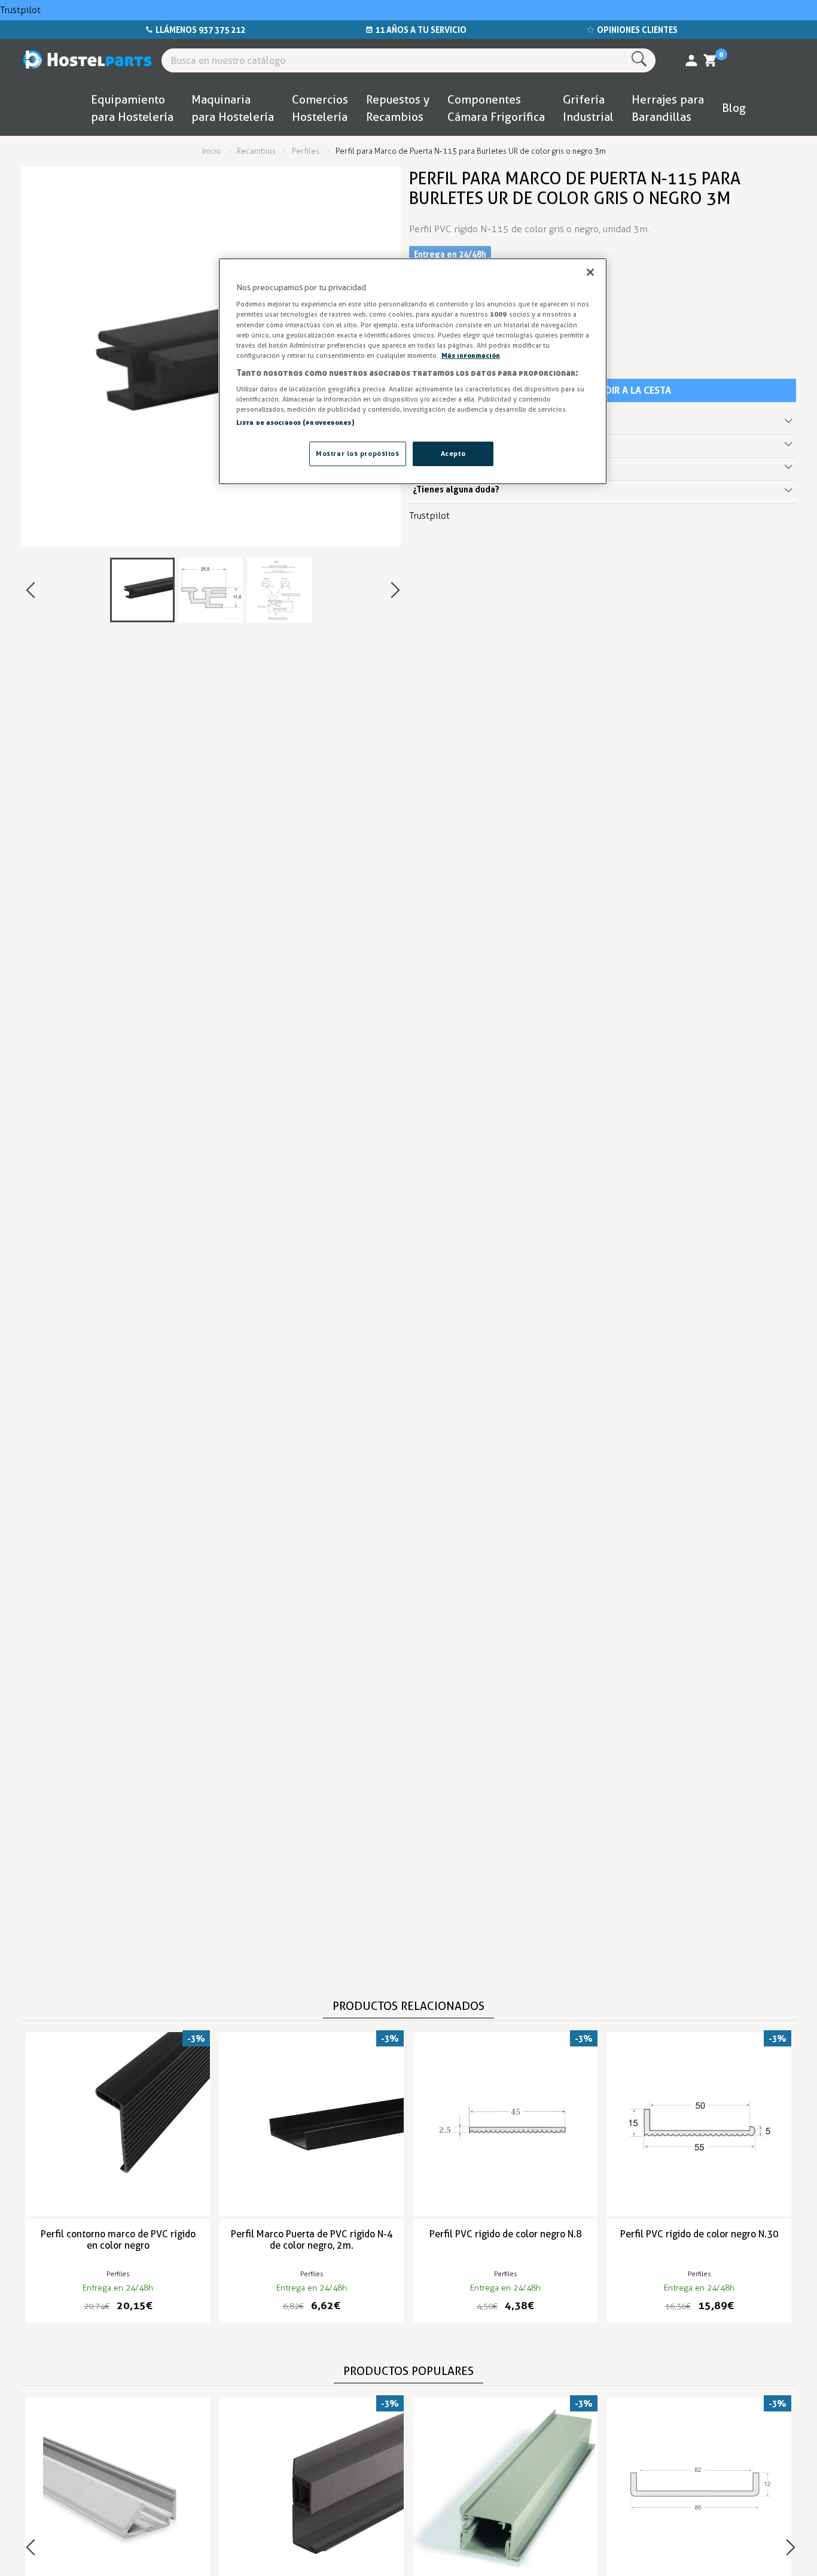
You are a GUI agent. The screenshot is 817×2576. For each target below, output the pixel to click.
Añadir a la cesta (629, 390)
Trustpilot (20, 10)
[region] (413, 372)
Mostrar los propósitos (358, 453)
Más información (471, 355)
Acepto (453, 453)
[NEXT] (395, 590)
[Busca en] (641, 60)
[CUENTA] (691, 60)
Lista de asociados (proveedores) (295, 422)
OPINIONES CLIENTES (637, 30)
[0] (711, 60)
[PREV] (31, 590)
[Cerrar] (590, 272)
